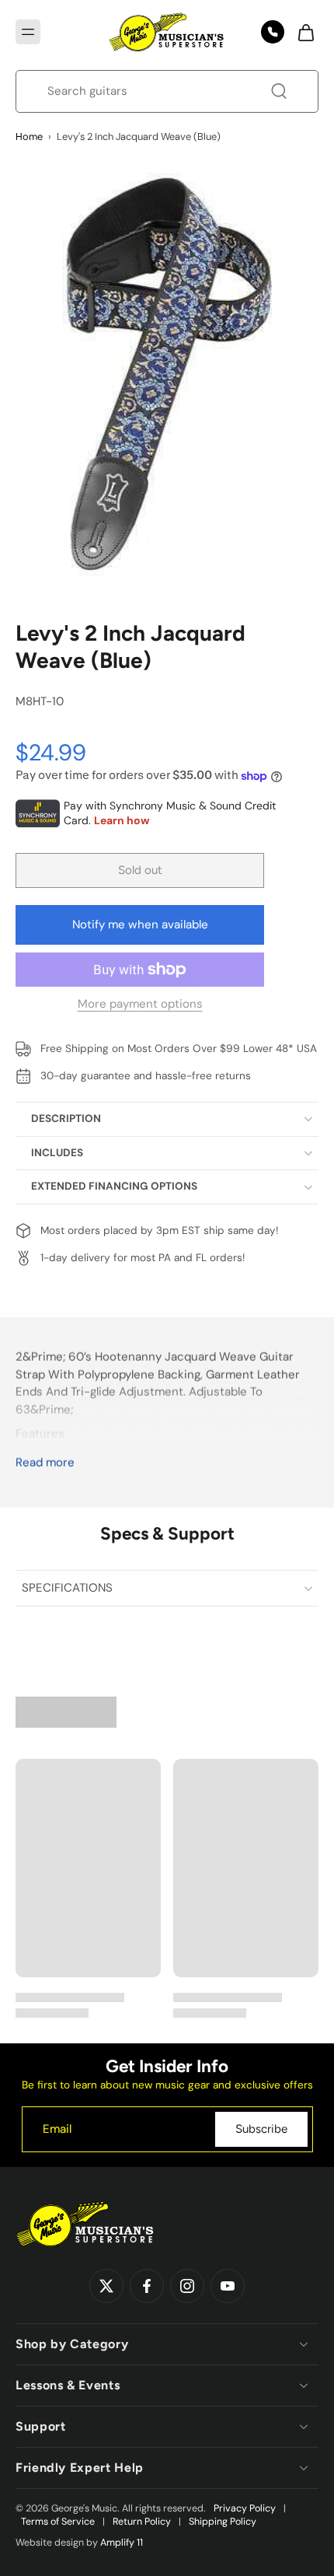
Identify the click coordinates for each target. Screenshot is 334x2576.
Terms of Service (58, 2522)
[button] (28, 32)
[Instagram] (187, 2287)
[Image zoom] (167, 374)
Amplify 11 (122, 2543)
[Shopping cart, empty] (301, 32)
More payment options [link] (140, 1005)
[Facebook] (147, 2287)
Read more (45, 1463)
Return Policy (142, 2522)
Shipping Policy (223, 2522)
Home (29, 136)
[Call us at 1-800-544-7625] (273, 32)
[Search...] (279, 91)
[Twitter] (106, 2287)
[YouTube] (228, 2287)
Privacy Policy (245, 2508)
